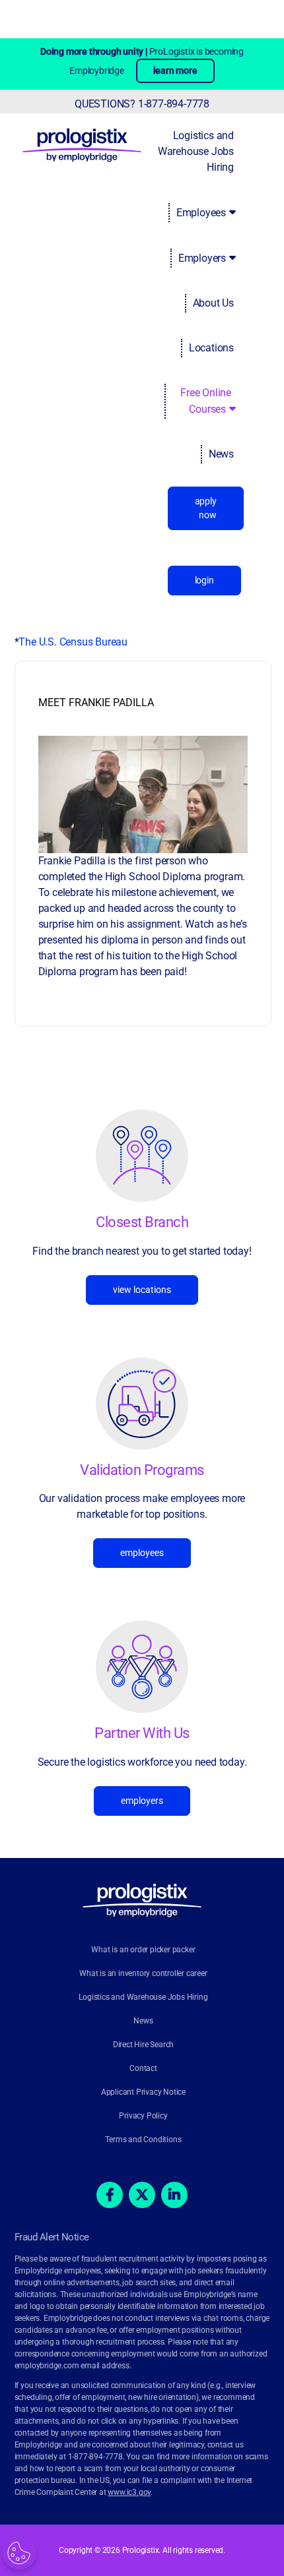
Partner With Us (142, 1733)
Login (204, 580)
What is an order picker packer (143, 1950)
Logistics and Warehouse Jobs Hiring (196, 151)
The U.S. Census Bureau (73, 642)
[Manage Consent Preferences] (19, 2553)
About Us (213, 303)
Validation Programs (142, 1470)
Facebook (110, 2195)
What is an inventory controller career (143, 1973)
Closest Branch (142, 1222)
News (221, 454)
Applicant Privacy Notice (143, 2092)
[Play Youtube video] (143, 794)
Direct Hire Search (143, 2045)
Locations (211, 348)
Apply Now (206, 508)
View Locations (142, 1290)
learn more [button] (175, 71)
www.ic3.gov (129, 2492)
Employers (202, 258)
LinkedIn (174, 2195)
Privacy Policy (143, 2116)
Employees (201, 213)
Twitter (142, 2195)
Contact (143, 2068)
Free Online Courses (206, 401)
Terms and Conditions (143, 2140)
